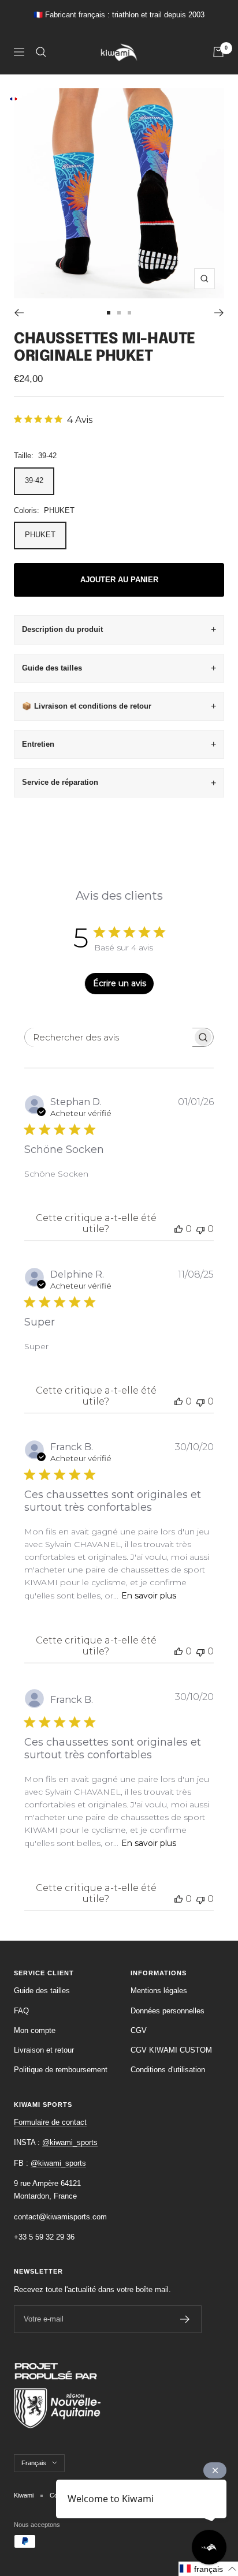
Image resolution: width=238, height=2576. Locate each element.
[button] (208, 2569)
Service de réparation (60, 782)
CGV (139, 2030)
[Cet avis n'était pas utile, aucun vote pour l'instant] (200, 1229)
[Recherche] (41, 52)
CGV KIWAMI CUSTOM (171, 2050)
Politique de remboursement (61, 2070)
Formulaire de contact (50, 2122)
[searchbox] (109, 1037)
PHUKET (40, 535)
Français (34, 2463)
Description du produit (62, 629)
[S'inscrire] (185, 2319)
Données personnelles (168, 2011)
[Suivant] (219, 313)
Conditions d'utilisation (168, 2070)
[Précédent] (19, 313)
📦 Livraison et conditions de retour (87, 706)
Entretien (38, 744)
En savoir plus (149, 1596)
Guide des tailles (52, 668)
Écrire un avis (120, 983)
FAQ (21, 2011)
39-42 (34, 480)
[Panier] (218, 52)
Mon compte (35, 2030)
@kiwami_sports (70, 2142)
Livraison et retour (44, 2050)
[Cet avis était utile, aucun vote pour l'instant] (178, 1229)
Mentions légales (159, 1991)
